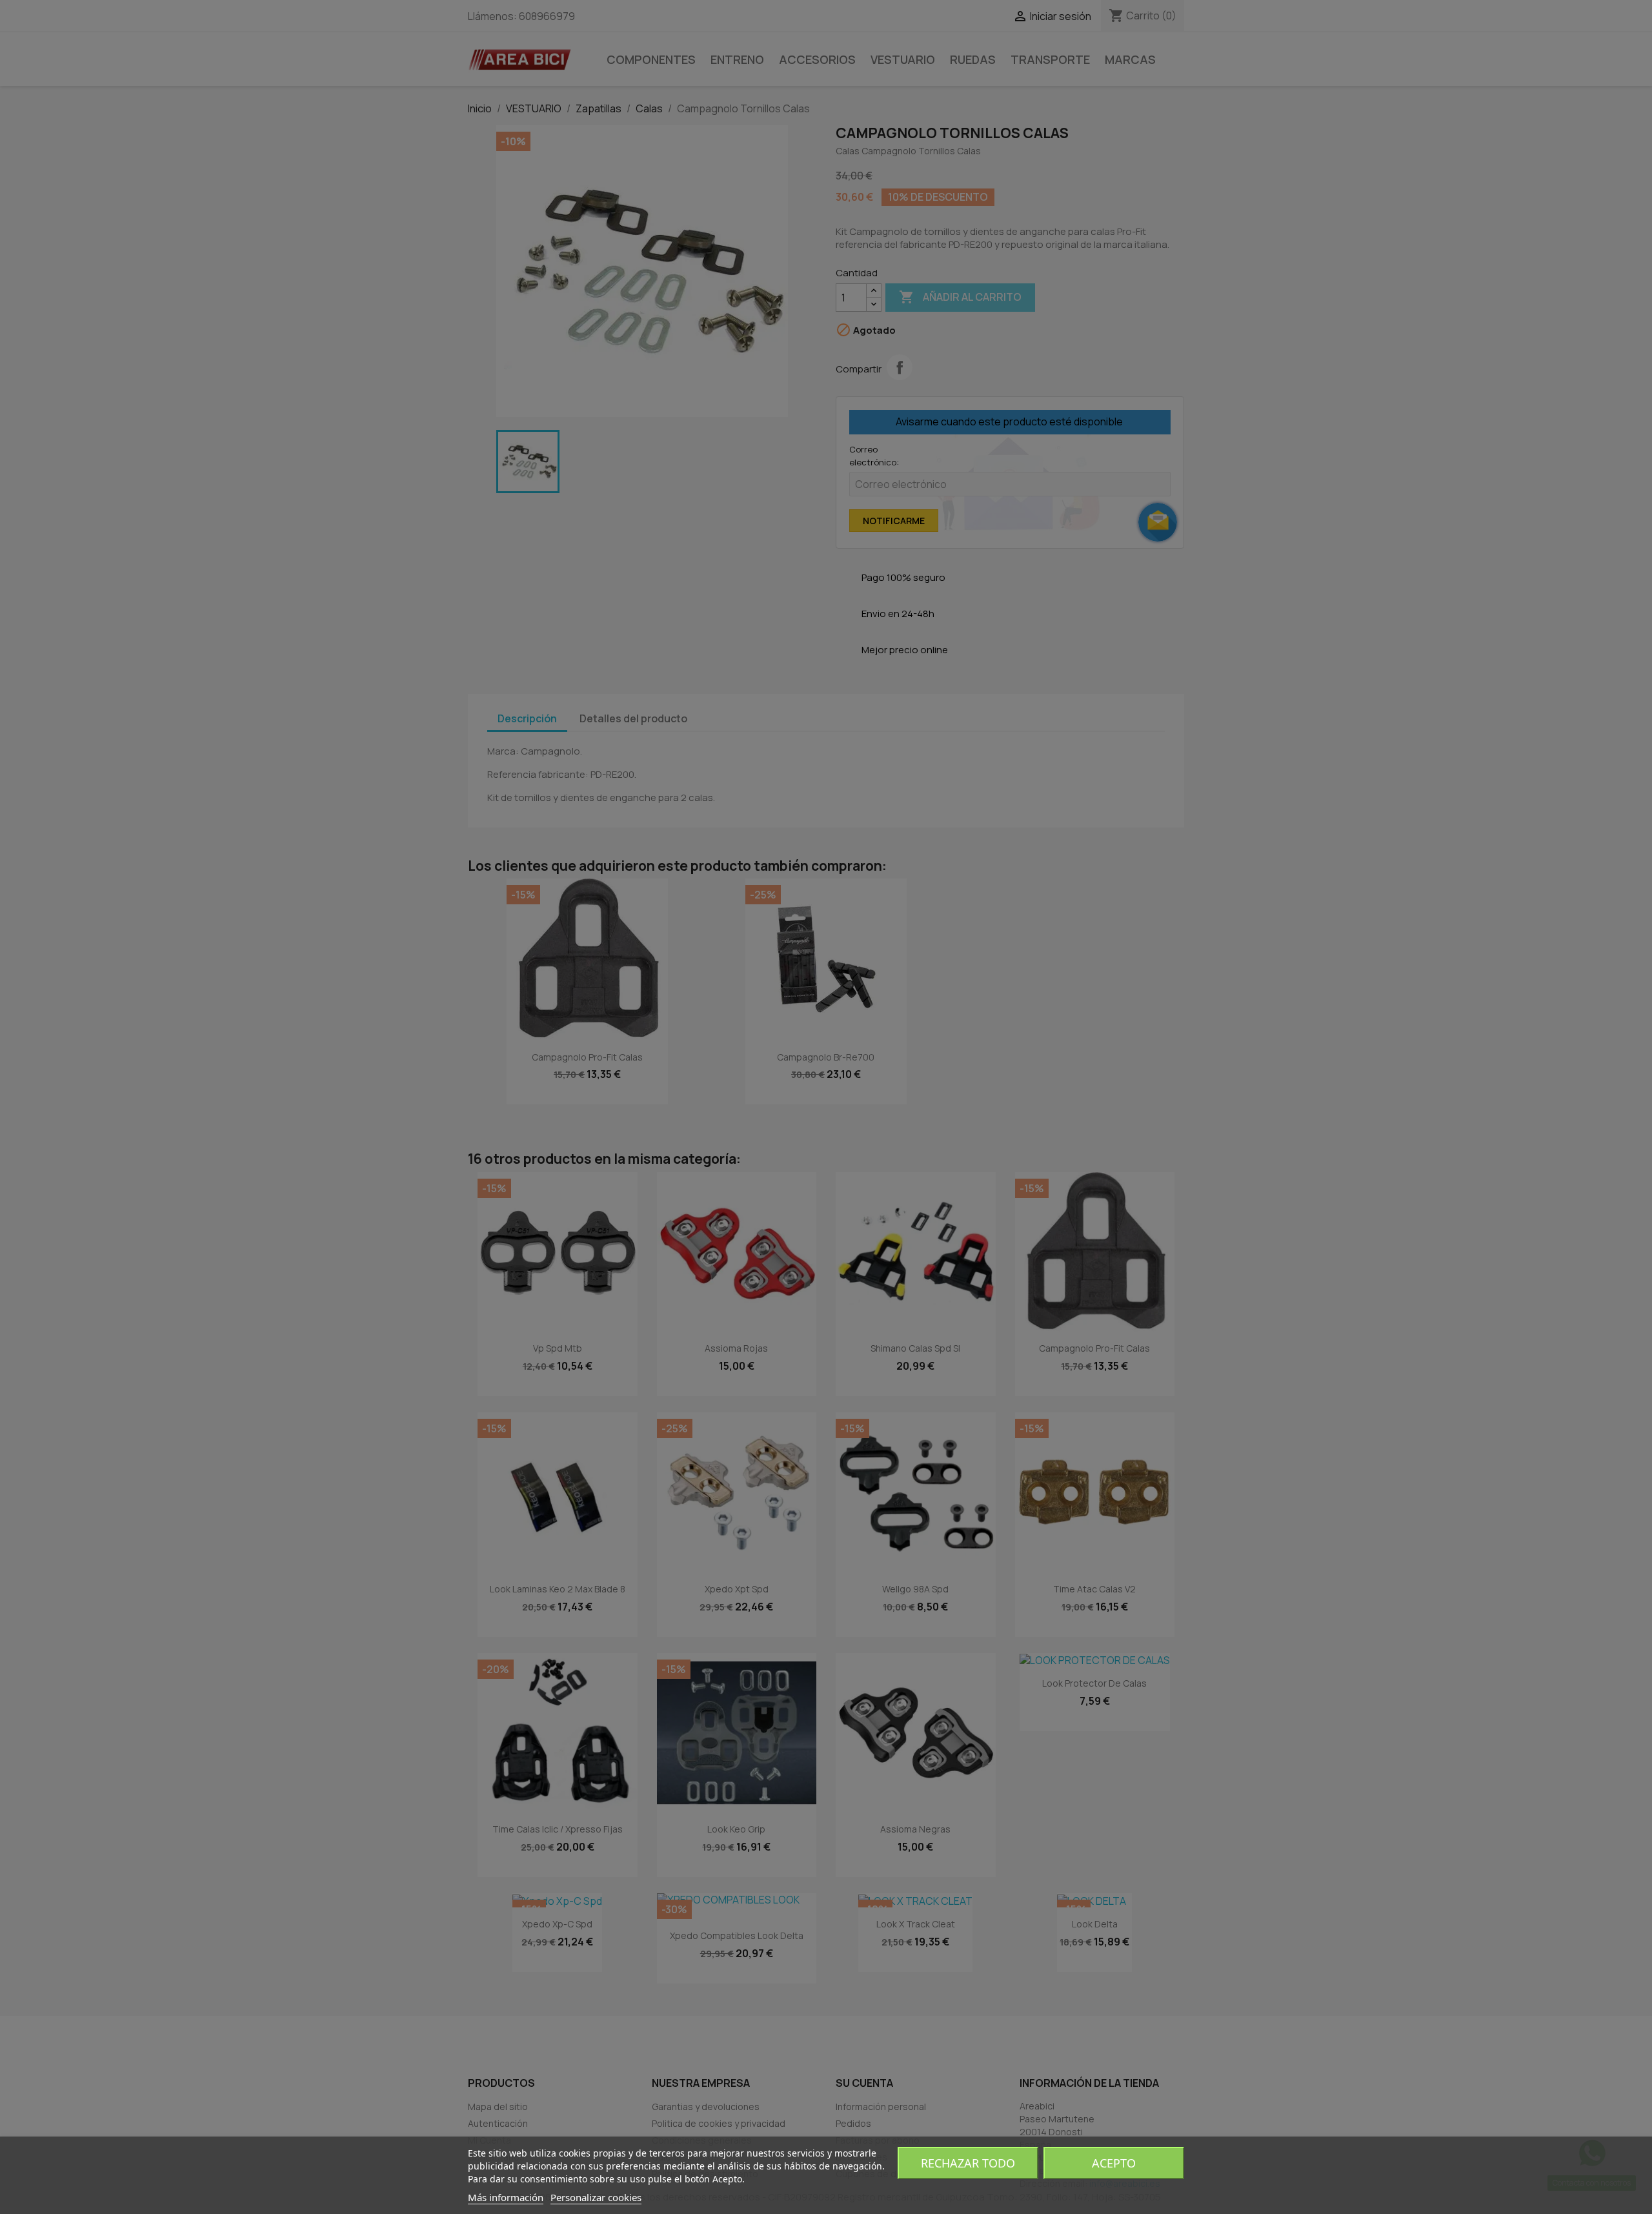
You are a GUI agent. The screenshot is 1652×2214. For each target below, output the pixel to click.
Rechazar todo (968, 2163)
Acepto (1114, 2163)
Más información (506, 2197)
